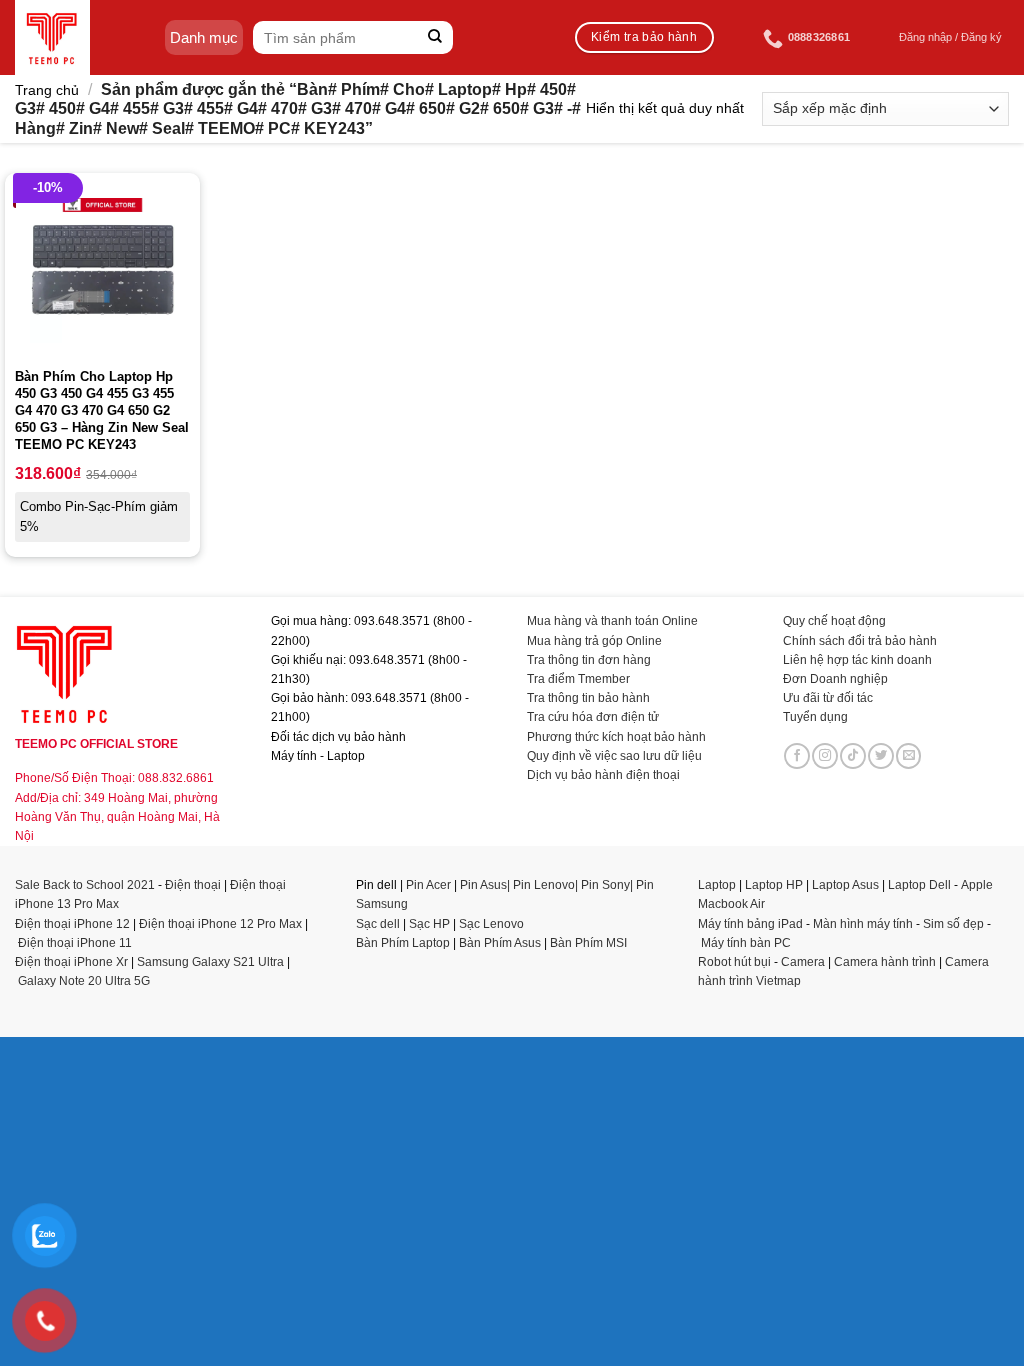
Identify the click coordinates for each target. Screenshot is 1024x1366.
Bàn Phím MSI (588, 943)
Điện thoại (193, 885)
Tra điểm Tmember (578, 679)
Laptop (717, 885)
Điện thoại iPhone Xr (71, 962)
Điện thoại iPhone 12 (72, 924)
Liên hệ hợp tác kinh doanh (857, 660)
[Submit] (435, 37)
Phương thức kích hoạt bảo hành (616, 737)
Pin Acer (428, 885)
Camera (803, 962)
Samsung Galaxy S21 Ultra (210, 962)
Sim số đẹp (953, 924)
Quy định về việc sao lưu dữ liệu (614, 756)
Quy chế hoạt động (834, 621)
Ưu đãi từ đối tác (828, 698)
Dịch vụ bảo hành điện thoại (603, 775)
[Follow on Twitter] (881, 756)
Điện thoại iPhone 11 (75, 943)
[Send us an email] (909, 756)
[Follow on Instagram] (825, 756)
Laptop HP (774, 885)
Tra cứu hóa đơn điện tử (593, 717)
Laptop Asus (845, 885)
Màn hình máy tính (863, 924)
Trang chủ (47, 90)
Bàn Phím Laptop (403, 943)
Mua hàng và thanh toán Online (612, 621)
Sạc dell (378, 924)
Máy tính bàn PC (746, 943)
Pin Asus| (486, 885)
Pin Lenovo (544, 885)
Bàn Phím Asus (501, 943)
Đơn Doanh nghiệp (835, 679)
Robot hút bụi (734, 962)
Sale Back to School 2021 (85, 885)
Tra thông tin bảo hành (588, 698)
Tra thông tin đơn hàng (589, 660)
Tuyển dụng (815, 717)
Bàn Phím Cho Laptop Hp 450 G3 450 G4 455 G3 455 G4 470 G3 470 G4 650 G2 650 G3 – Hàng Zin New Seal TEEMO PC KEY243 (102, 410)
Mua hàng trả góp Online (594, 641)
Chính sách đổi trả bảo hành (860, 641)
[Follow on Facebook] (797, 756)
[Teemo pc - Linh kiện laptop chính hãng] (52, 37)
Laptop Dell (919, 885)
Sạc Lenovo (491, 924)
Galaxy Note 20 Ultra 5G (84, 981)
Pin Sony (605, 885)
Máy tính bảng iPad (750, 924)
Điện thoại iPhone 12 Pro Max (220, 924)
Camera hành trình (885, 962)
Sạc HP (429, 924)
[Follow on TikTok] (853, 756)
